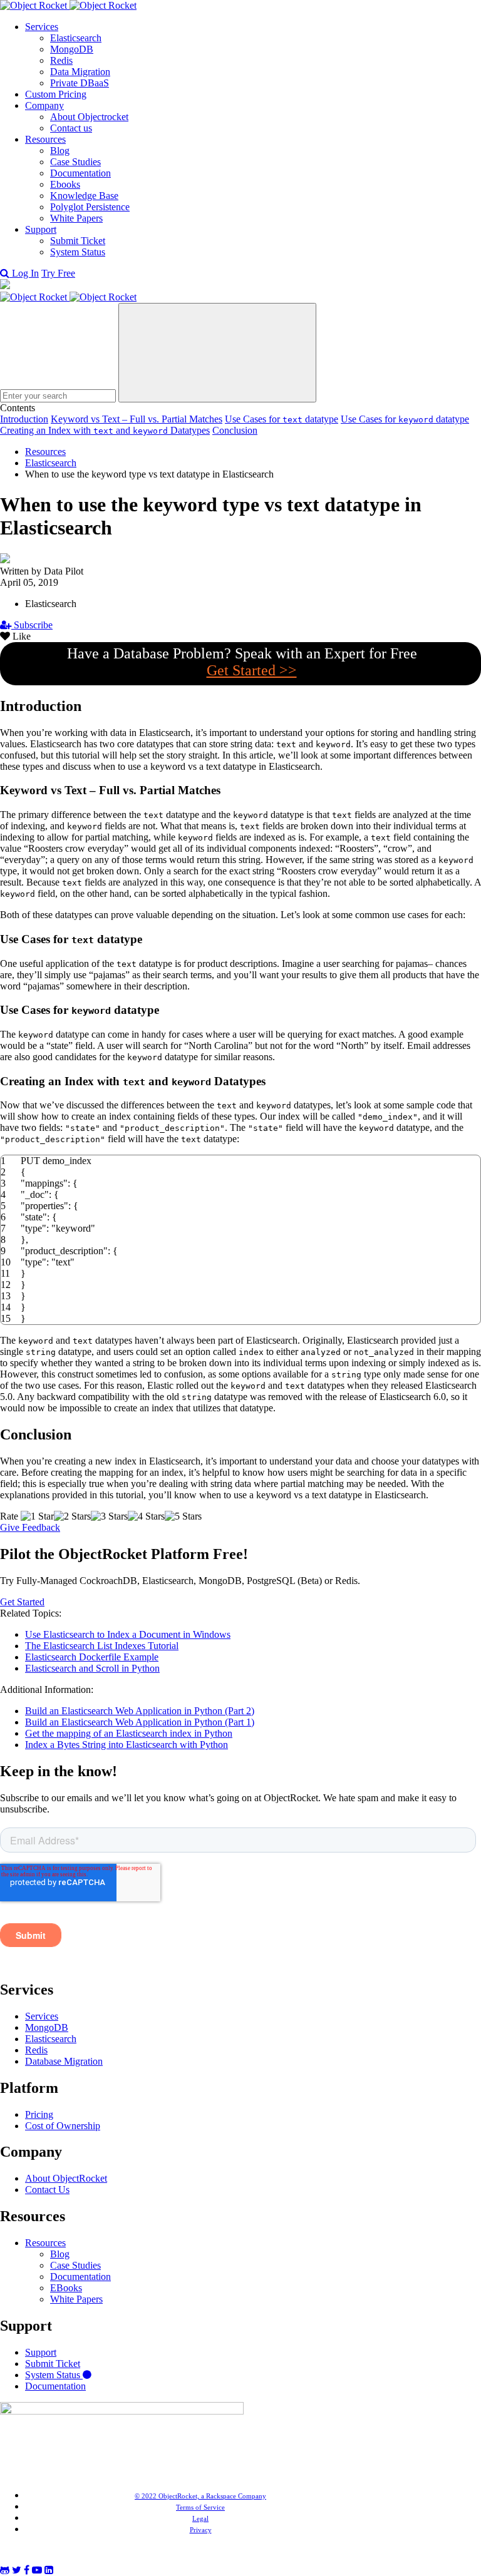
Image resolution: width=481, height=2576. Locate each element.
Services (42, 27)
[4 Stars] (146, 1516)
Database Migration (64, 2061)
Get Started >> (252, 670)
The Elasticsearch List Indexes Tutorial (102, 1646)
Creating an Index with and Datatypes (105, 430)
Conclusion (235, 430)
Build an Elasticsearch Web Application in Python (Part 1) (140, 1722)
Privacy (201, 2530)
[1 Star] (37, 1516)
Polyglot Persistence (90, 207)
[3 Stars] (109, 1516)
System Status (78, 252)
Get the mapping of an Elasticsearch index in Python (129, 1733)
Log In (25, 273)
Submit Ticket (78, 241)
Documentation (80, 173)
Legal (200, 2518)
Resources (45, 139)
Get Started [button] (22, 1602)
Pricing (39, 2114)
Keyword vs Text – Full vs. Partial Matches (137, 419)
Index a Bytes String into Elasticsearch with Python (127, 1745)
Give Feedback (30, 1527)
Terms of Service (200, 2507)
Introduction (24, 419)
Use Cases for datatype (282, 419)
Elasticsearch (76, 38)
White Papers (76, 218)
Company (44, 105)
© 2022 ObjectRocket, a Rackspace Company (200, 2496)
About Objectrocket (89, 117)
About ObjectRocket (66, 2178)
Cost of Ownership (63, 2126)
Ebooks (65, 184)
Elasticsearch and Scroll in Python (92, 1668)
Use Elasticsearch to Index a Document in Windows (128, 1634)
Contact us (71, 128)
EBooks (66, 2288)
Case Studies (75, 162)
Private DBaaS (80, 83)
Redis (61, 60)
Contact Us (47, 2190)
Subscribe (32, 625)
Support (41, 229)
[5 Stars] (183, 1516)
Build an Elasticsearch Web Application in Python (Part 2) (140, 1711)
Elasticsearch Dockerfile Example (92, 1657)
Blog (60, 151)
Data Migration (80, 72)
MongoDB (72, 49)
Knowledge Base (84, 196)
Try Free (58, 273)
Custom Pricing (56, 94)
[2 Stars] (72, 1516)
